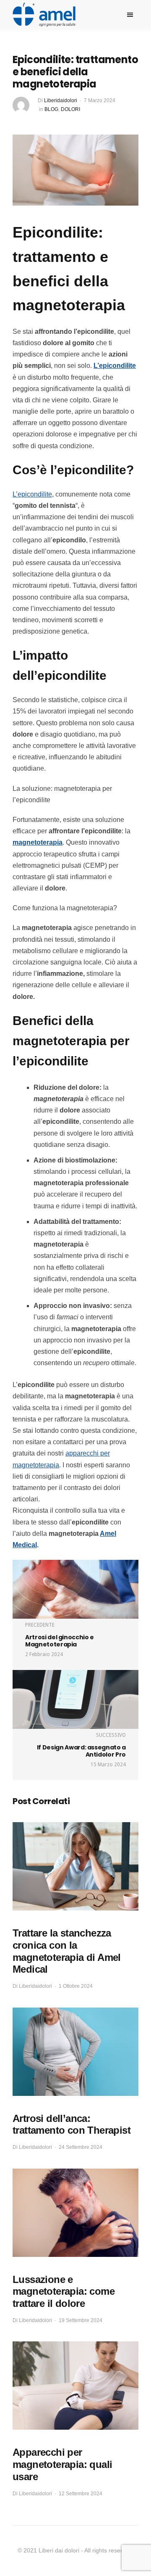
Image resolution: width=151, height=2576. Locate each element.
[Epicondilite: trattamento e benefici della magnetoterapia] (75, 170)
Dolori (70, 109)
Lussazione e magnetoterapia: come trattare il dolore (64, 2292)
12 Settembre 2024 (81, 2494)
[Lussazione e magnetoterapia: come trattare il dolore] (75, 2213)
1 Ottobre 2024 (76, 1986)
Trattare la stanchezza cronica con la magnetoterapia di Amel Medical (67, 1951)
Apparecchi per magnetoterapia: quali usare (62, 2464)
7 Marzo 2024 (100, 100)
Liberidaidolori (61, 100)
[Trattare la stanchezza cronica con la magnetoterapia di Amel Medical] (75, 1866)
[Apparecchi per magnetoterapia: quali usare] (75, 2386)
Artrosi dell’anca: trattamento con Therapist (72, 2124)
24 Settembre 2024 (81, 2147)
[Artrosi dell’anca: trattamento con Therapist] (75, 2052)
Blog (51, 109)
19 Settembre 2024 (81, 2320)
